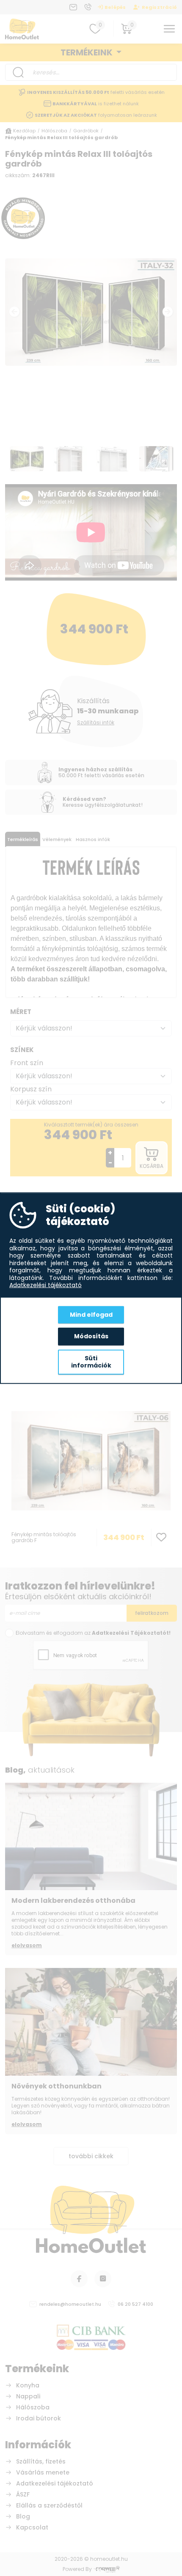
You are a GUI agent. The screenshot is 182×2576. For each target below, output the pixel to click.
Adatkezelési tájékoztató (45, 1285)
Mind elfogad (91, 1314)
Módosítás (91, 1336)
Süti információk (91, 1362)
